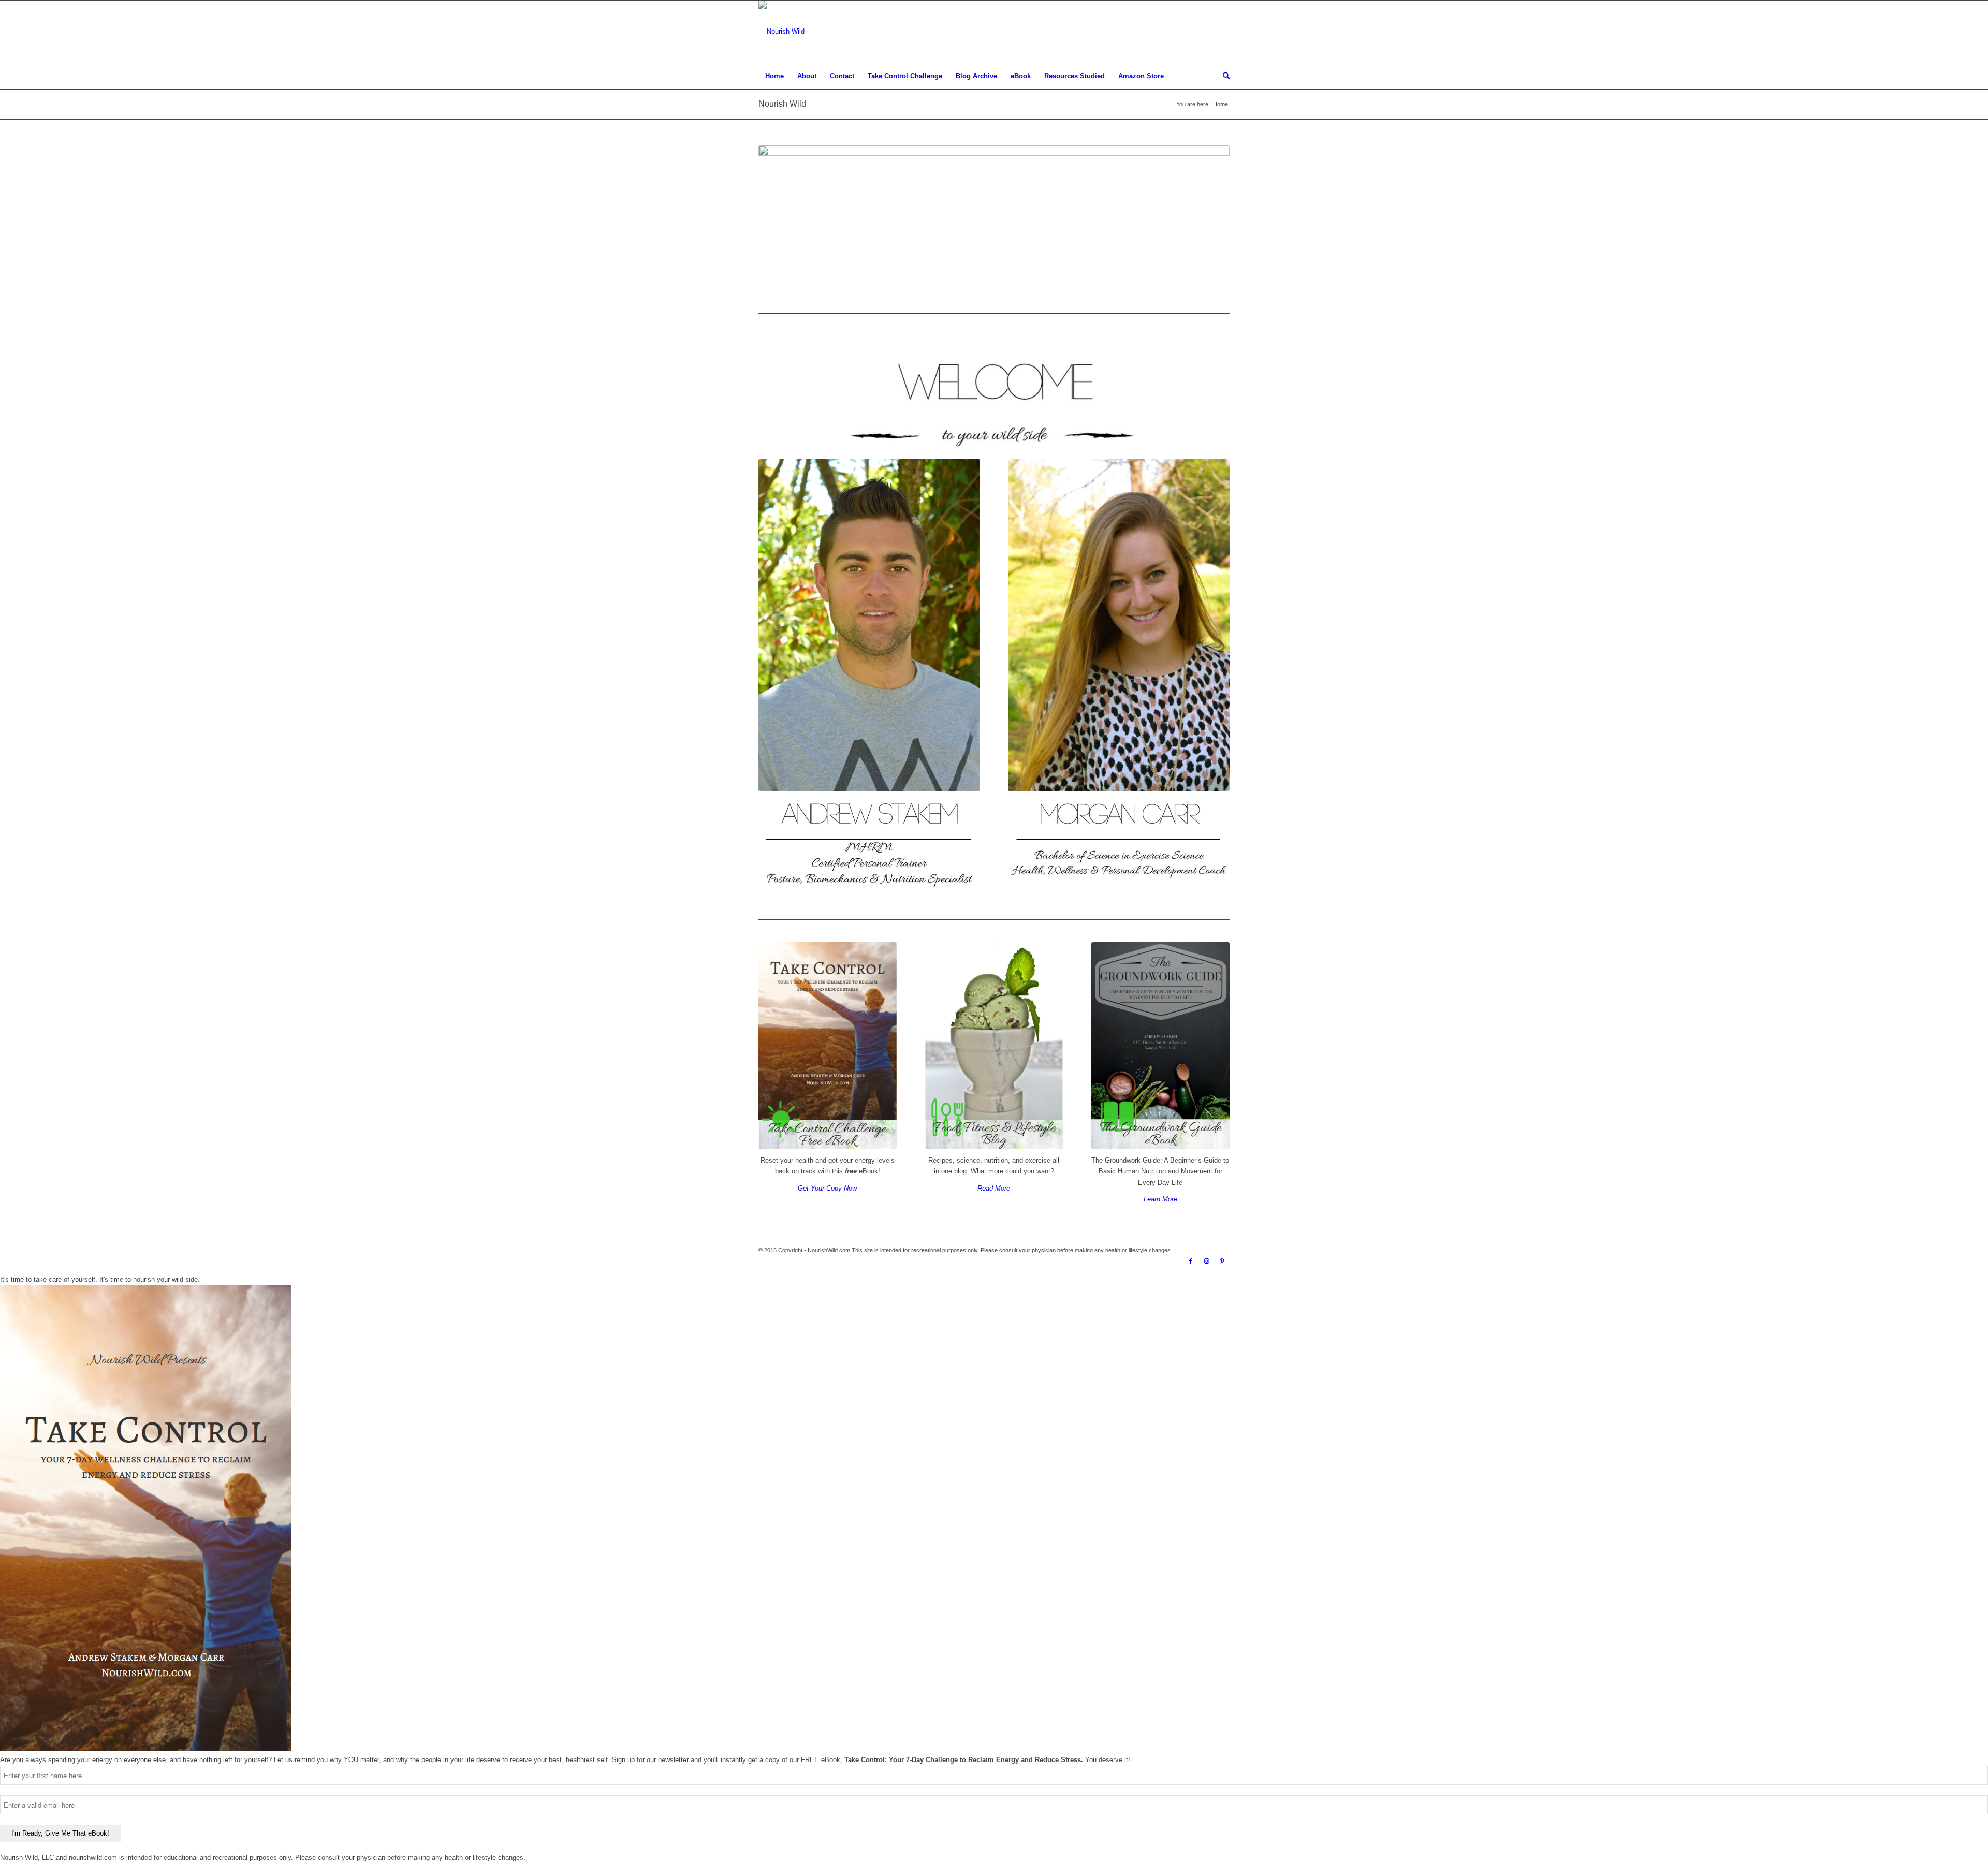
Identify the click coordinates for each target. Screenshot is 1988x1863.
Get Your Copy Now (827, 1188)
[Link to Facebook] (1191, 1261)
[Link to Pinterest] (1222, 1261)
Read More (994, 1188)
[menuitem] (774, 76)
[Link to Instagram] (1206, 1261)
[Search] (1223, 76)
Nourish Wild (782, 104)
